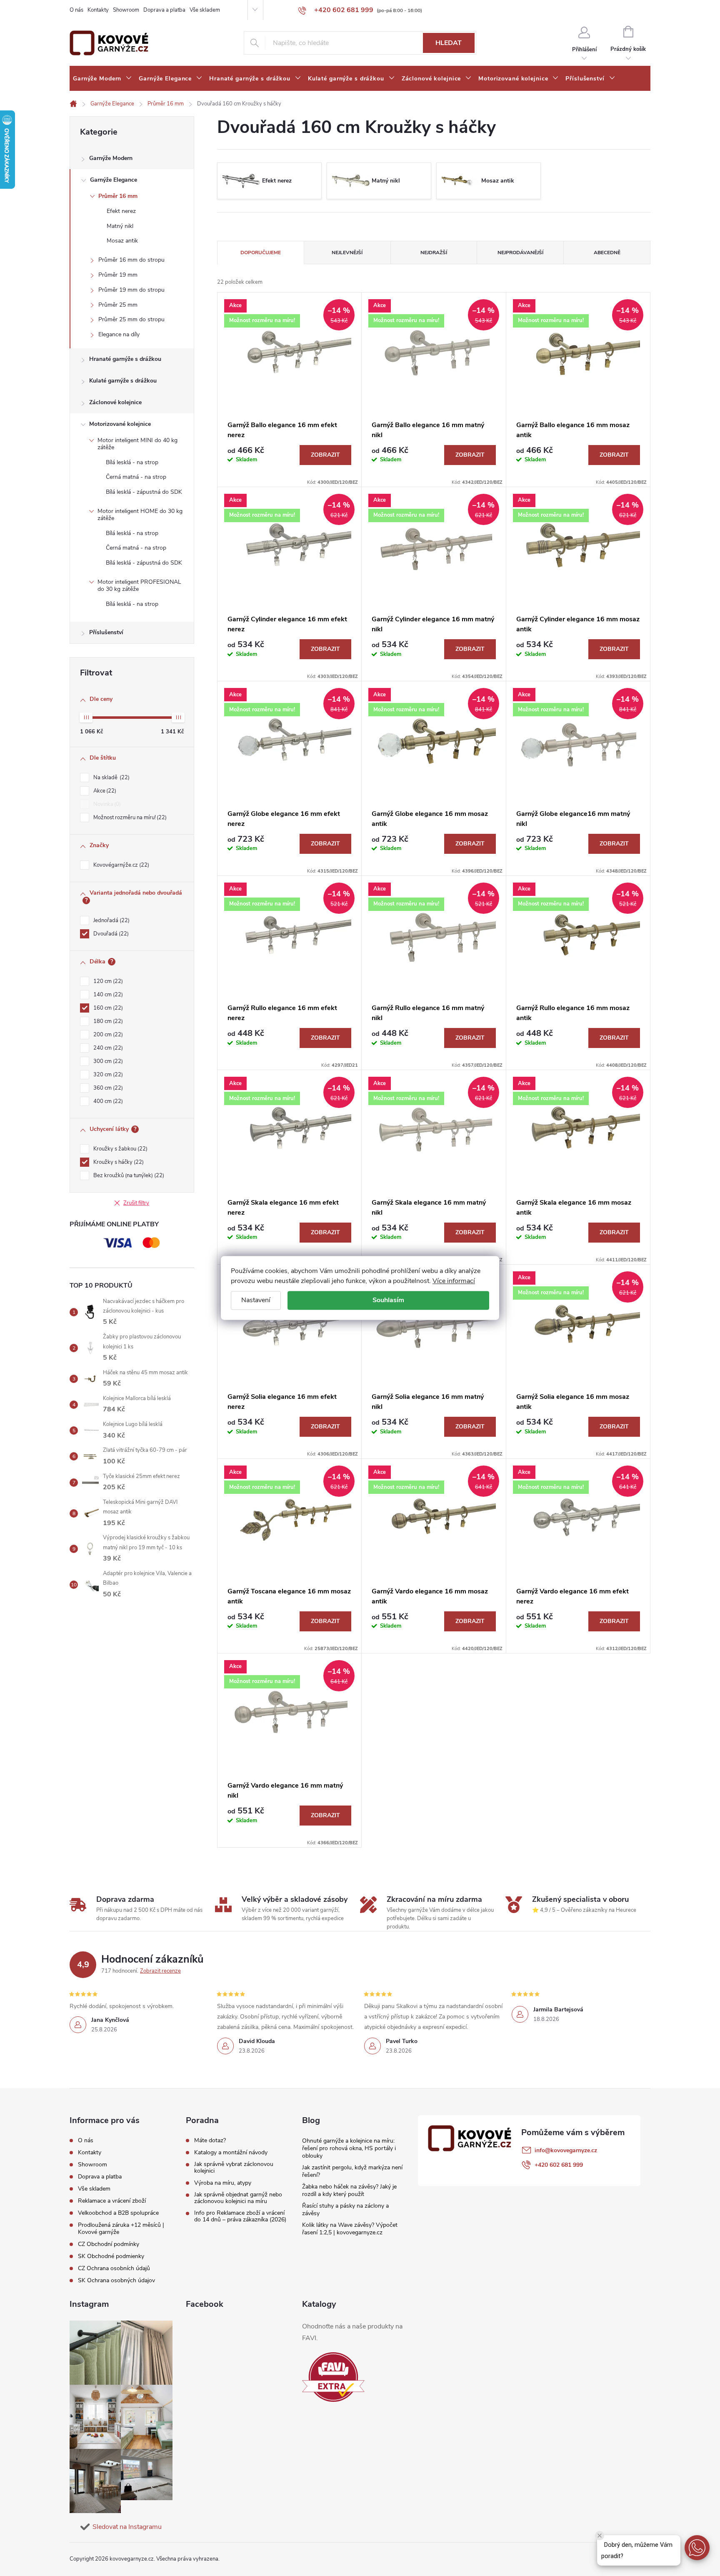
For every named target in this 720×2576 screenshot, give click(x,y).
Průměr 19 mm (118, 275)
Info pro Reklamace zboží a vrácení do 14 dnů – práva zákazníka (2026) (240, 2216)
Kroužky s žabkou (120, 1149)
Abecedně (607, 253)
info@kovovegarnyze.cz (566, 2150)
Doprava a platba (164, 10)
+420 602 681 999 (559, 2165)
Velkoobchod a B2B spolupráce (118, 2213)
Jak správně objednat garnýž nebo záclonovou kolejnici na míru (238, 2198)
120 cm (107, 981)
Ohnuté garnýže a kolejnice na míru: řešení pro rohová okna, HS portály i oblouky (349, 2148)
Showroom (126, 10)
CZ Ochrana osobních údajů (114, 2268)
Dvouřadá (110, 934)
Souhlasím (388, 1300)
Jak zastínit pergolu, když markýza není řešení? (352, 2171)
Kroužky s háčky (118, 1162)
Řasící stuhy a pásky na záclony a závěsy (345, 2210)
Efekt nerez (121, 211)
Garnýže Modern (111, 158)
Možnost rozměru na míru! (129, 818)
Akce (104, 791)
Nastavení (256, 1300)
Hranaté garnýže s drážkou (125, 359)
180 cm (107, 1021)
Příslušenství (106, 632)
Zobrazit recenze (160, 1971)
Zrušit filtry (136, 1203)
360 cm (107, 1088)
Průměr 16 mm (118, 196)
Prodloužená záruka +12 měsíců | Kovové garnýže (121, 2228)
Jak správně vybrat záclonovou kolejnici (234, 2168)
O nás (76, 10)
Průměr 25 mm (118, 305)
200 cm (107, 1035)
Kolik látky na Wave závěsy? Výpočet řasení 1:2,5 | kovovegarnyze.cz (350, 2229)
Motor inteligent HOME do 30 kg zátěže (140, 515)
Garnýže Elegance (114, 180)
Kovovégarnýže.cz (120, 865)
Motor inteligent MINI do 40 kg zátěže (137, 444)
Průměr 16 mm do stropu (131, 260)
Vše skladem (205, 10)
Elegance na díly (119, 334)
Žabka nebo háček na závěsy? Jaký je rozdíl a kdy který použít (349, 2190)
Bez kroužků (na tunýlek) (128, 1175)
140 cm (107, 995)
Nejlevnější (347, 253)
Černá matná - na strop (136, 477)
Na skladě (111, 778)
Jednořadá (111, 920)
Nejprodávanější (520, 253)
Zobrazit (325, 455)
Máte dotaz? (210, 2141)
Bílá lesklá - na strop (132, 462)
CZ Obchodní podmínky (109, 2244)
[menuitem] (102, 79)
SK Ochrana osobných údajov (116, 2280)
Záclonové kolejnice (115, 402)
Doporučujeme (261, 253)
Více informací (454, 1281)
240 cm (107, 1048)
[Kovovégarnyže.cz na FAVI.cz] (333, 2377)
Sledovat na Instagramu (127, 2527)
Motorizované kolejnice (120, 424)
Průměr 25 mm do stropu (131, 319)
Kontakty (98, 10)
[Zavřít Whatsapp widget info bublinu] (600, 2536)
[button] (697, 2548)
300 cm (107, 1061)
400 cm (107, 1101)
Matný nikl (120, 226)
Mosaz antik (122, 241)
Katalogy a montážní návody (231, 2153)
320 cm (107, 1075)
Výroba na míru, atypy (223, 2183)
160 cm (107, 1008)
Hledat (449, 43)
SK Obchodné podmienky (111, 2256)
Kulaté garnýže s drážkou (123, 381)
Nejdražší (434, 253)
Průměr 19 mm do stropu (131, 290)
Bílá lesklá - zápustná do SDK (144, 492)
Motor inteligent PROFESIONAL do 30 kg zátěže (139, 585)
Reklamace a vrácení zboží (112, 2201)
